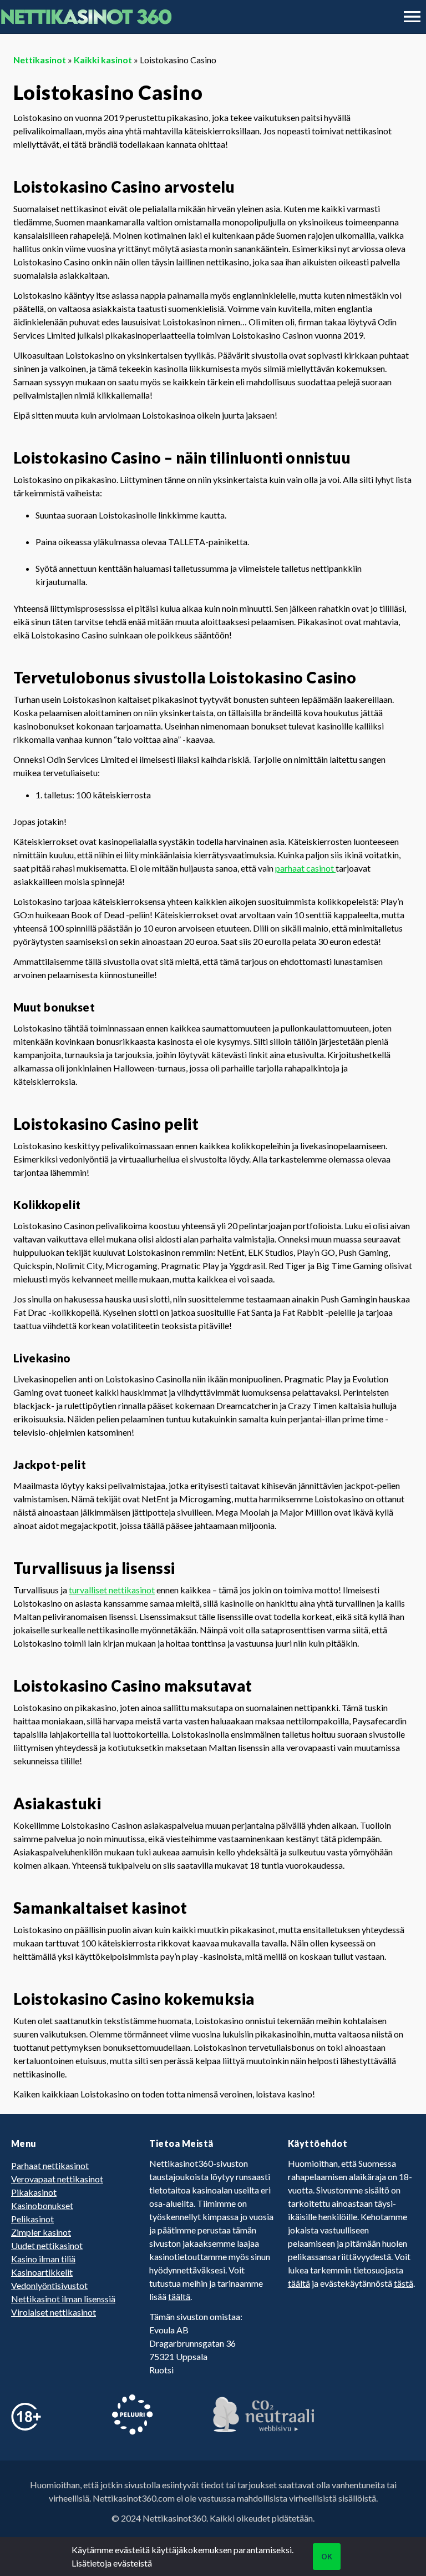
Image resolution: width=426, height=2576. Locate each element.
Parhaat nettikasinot (50, 2165)
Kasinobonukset (42, 2205)
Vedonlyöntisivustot (49, 2285)
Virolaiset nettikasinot (54, 2312)
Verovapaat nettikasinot (57, 2179)
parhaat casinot (305, 868)
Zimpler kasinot (41, 2232)
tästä (404, 2283)
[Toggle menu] (412, 17)
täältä (179, 2296)
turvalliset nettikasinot (112, 1590)
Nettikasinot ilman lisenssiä (63, 2299)
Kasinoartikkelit (42, 2272)
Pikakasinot (34, 2192)
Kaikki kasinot (103, 60)
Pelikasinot (32, 2219)
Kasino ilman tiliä (43, 2259)
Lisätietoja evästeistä (112, 2563)
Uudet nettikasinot (47, 2245)
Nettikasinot (40, 60)
